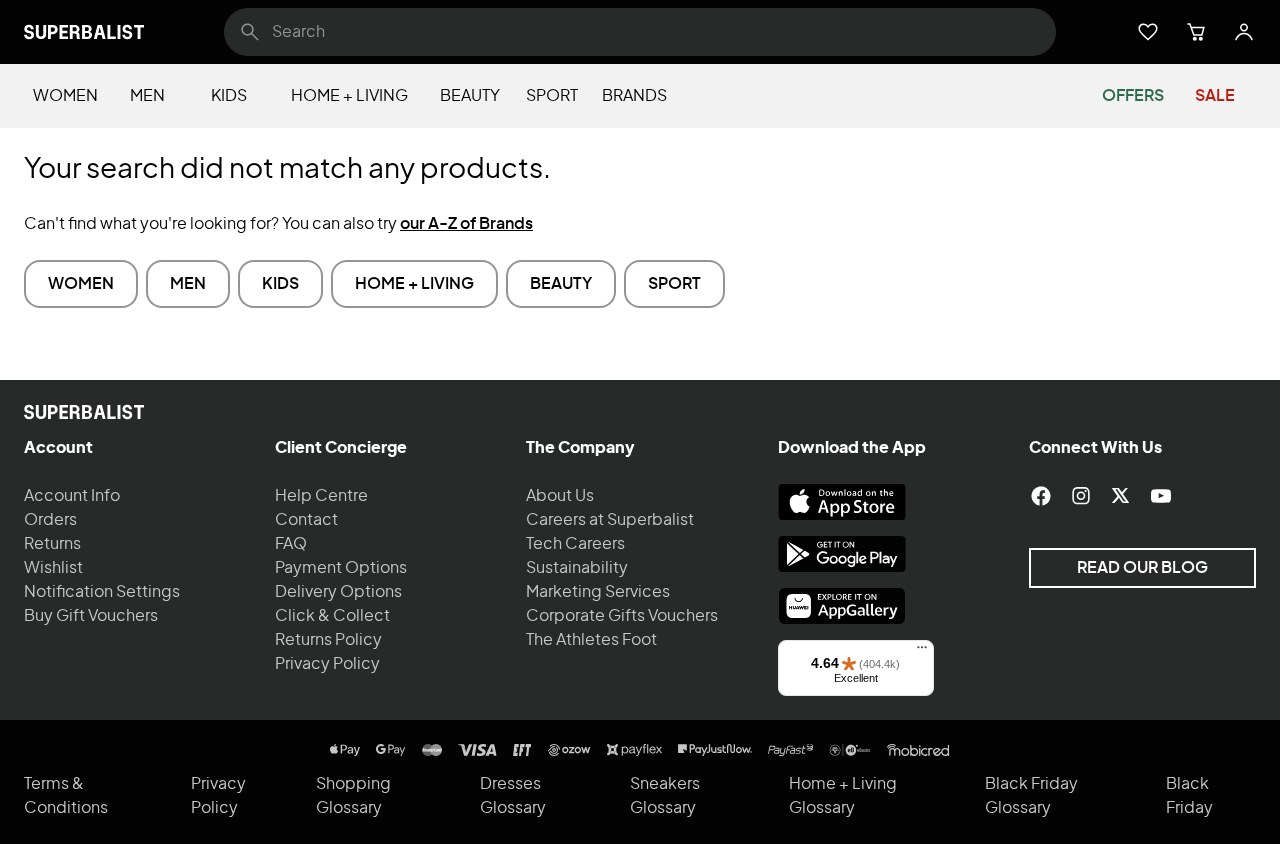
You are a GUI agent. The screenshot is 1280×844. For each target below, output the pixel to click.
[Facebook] (1041, 496)
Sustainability (577, 568)
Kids (229, 96)
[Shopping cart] (1196, 32)
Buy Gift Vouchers (91, 616)
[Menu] (922, 652)
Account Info (72, 496)
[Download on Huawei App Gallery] (842, 606)
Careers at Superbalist (610, 520)
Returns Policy (328, 640)
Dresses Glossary (513, 796)
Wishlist (53, 568)
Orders (50, 520)
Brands (634, 96)
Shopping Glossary (353, 796)
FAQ (291, 544)
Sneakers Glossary (665, 796)
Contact (306, 520)
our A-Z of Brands (466, 224)
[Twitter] (1121, 496)
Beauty (470, 96)
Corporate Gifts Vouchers (622, 616)
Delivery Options (338, 592)
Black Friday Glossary (1031, 796)
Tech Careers (575, 544)
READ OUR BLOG (1142, 568)
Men (147, 96)
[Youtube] (1161, 496)
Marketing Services (598, 592)
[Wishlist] (1148, 32)
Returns (52, 544)
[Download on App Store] (842, 502)
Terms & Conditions (66, 796)
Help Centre (321, 496)
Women (65, 96)
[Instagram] (1081, 496)
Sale (1215, 96)
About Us (560, 496)
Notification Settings (102, 592)
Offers (1133, 96)
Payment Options (341, 568)
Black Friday (1189, 796)
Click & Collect (332, 616)
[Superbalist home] (84, 32)
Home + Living (349, 96)
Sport (552, 96)
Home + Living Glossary (843, 796)
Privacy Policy (327, 664)
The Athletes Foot (591, 640)
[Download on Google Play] (842, 554)
